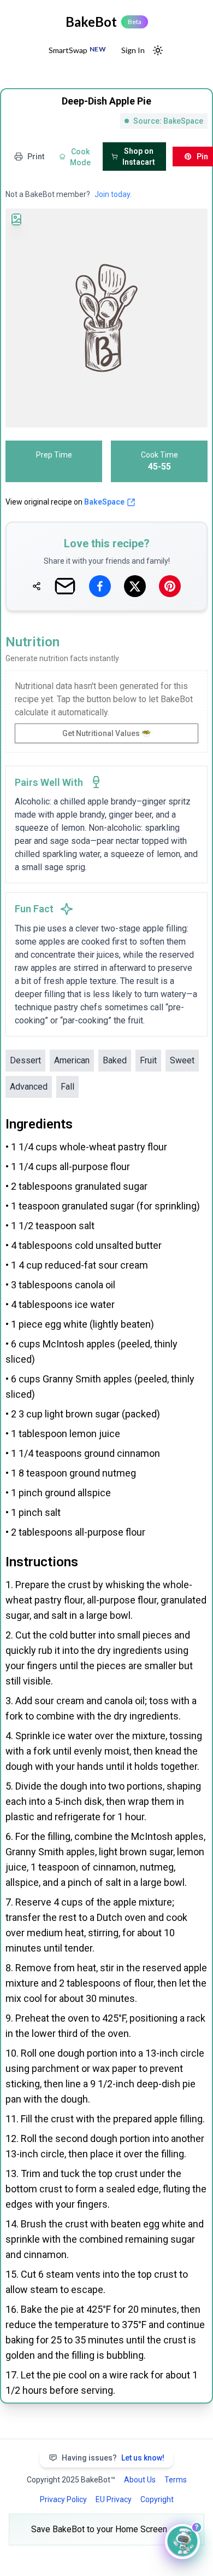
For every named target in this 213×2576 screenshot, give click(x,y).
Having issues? (113, 2458)
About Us (140, 2480)
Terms (176, 2480)
